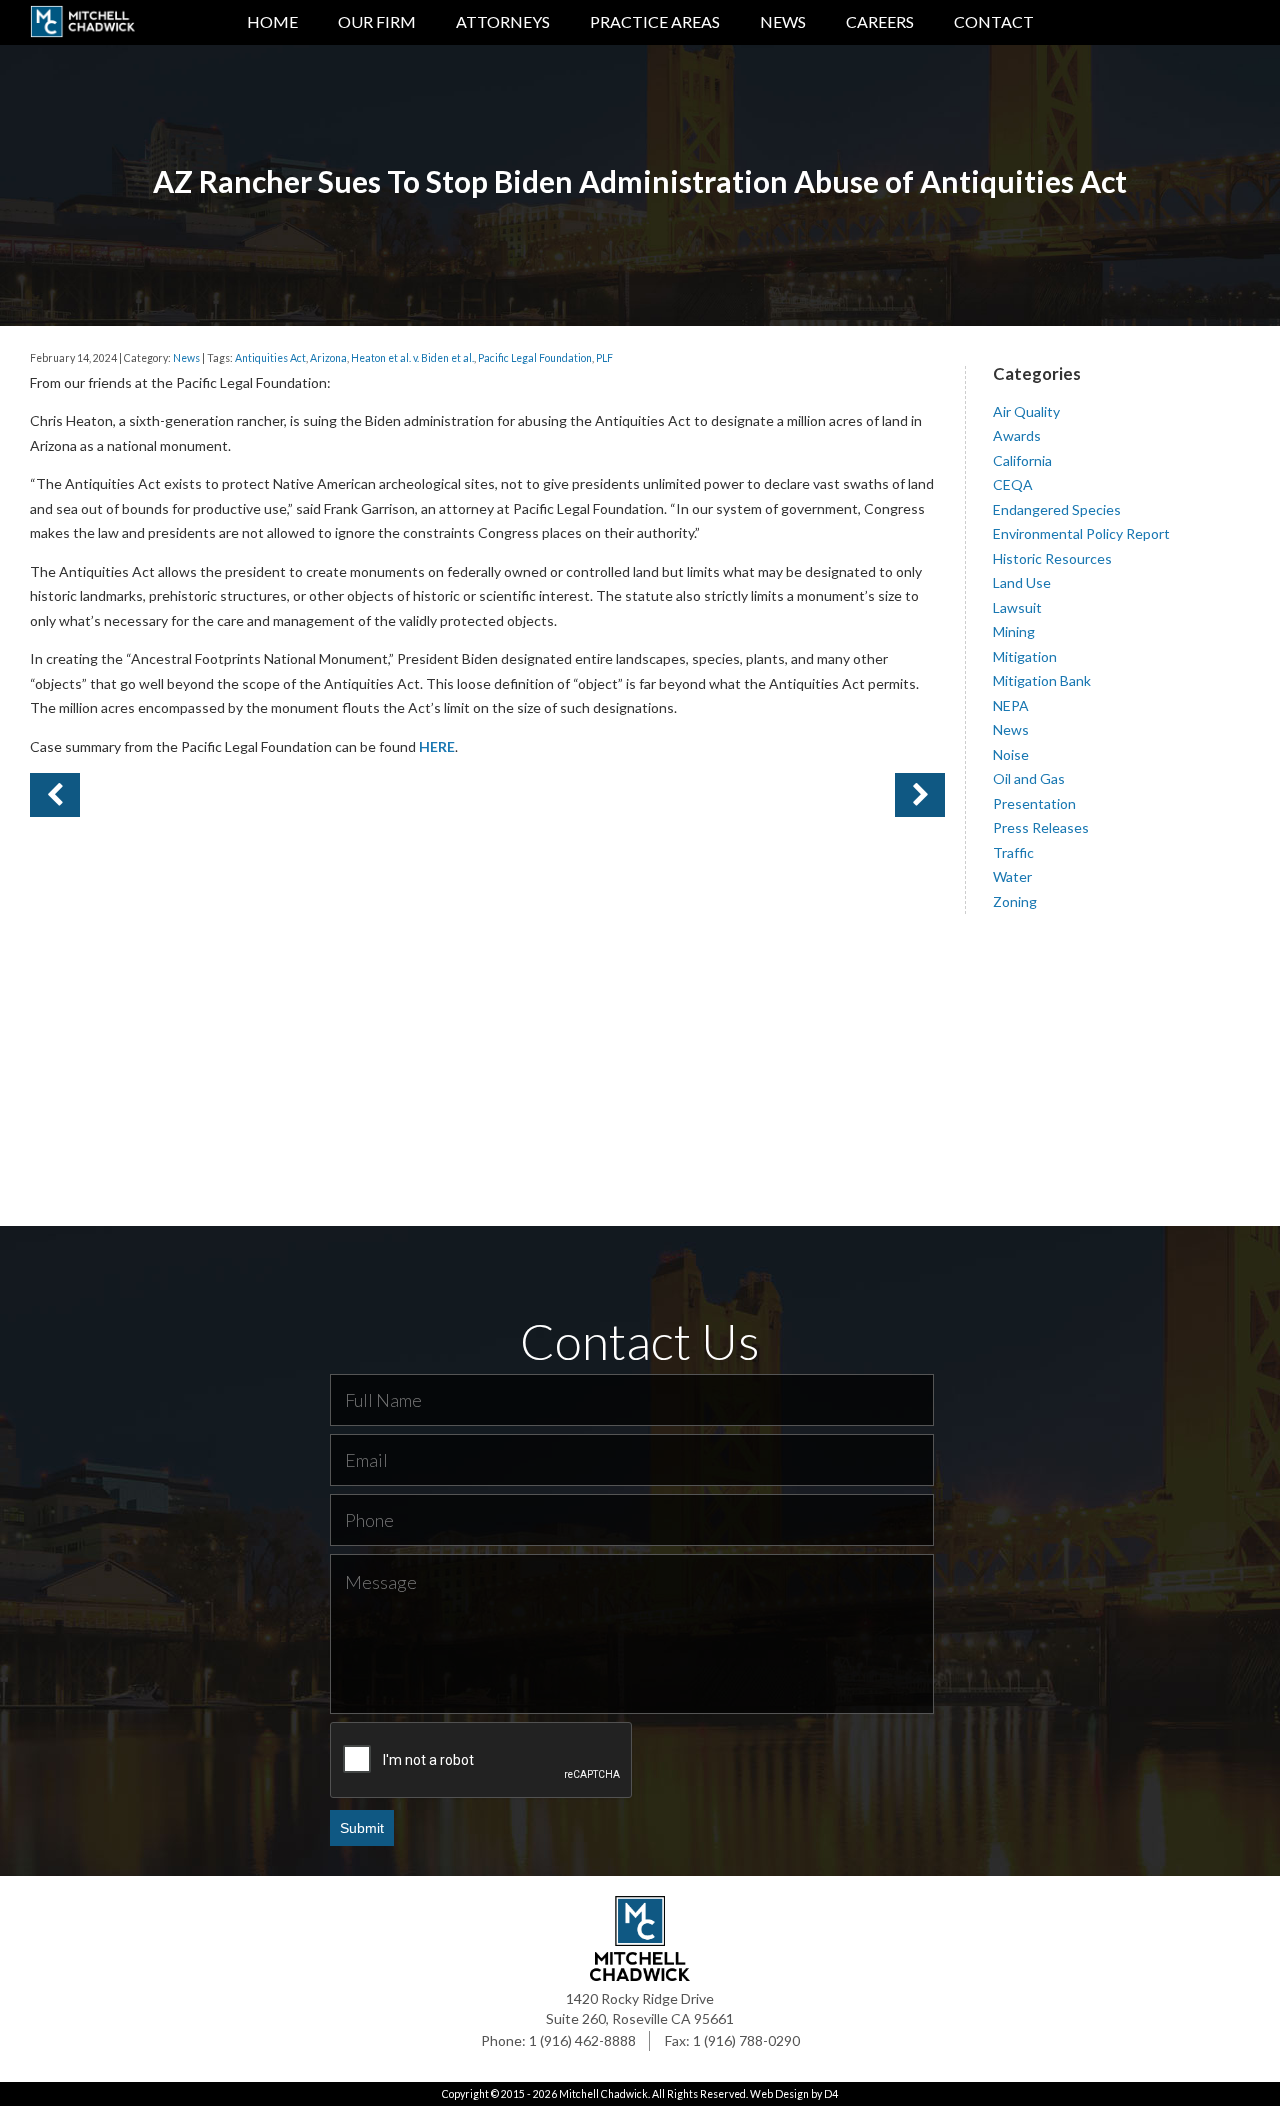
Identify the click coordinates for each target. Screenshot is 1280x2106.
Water (1012, 876)
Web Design (779, 2094)
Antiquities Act (270, 358)
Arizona (328, 358)
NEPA (1011, 705)
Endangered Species (1057, 509)
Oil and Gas (1029, 778)
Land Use (1022, 582)
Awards (1017, 435)
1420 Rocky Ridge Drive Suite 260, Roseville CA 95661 (640, 2008)
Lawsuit (1017, 607)
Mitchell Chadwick (603, 2094)
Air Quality (1026, 411)
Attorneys (503, 21)
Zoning (1015, 901)
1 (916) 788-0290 (746, 2040)
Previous (920, 795)
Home (272, 21)
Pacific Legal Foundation (535, 358)
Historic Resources (1052, 558)
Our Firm (377, 21)
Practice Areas (655, 21)
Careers (880, 21)
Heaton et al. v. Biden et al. (412, 358)
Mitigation (1025, 656)
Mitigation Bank (1042, 680)
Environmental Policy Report (1081, 533)
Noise (1011, 754)
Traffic (1013, 852)
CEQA (1013, 484)
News (783, 21)
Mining (1014, 631)
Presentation (1034, 803)
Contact (994, 21)
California (1022, 460)
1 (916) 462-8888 (582, 2040)
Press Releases (1041, 827)
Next (55, 795)
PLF (604, 358)
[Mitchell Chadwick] (82, 25)
